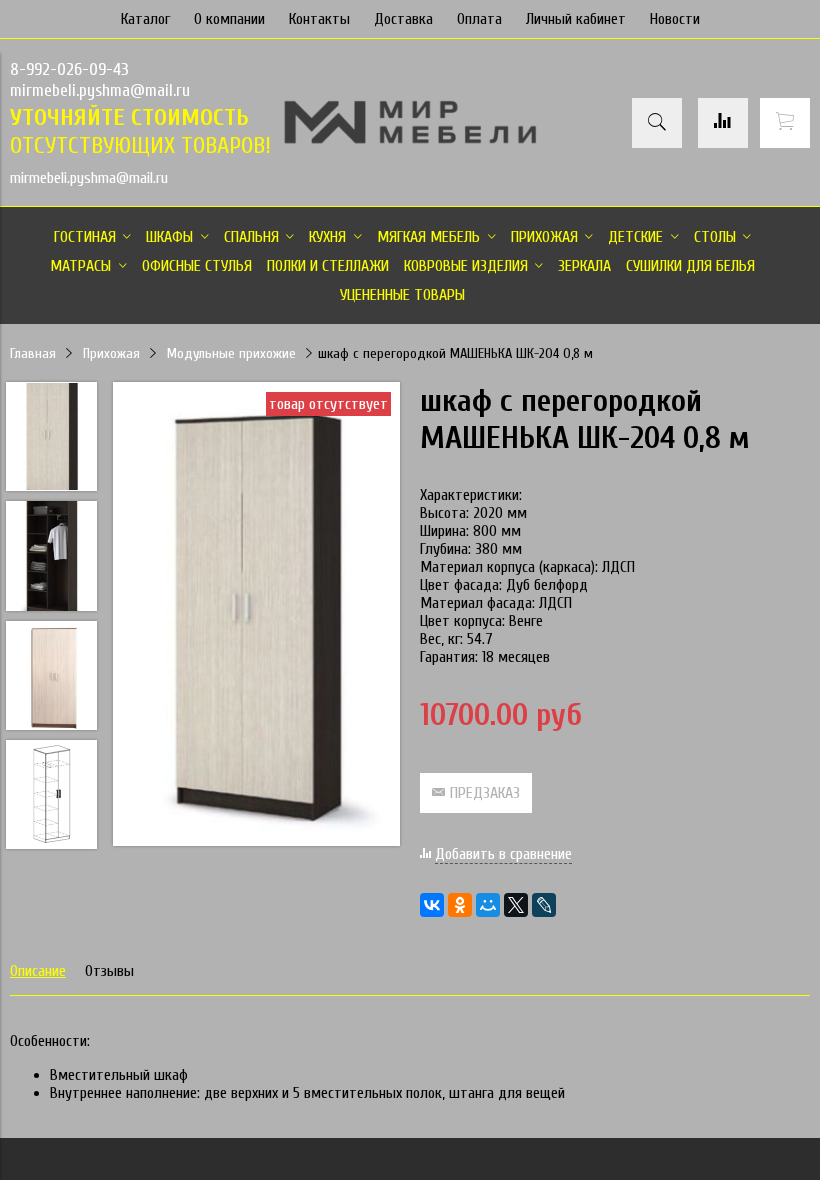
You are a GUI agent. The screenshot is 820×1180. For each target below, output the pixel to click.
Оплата (479, 19)
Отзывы (109, 971)
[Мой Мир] (488, 905)
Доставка (403, 19)
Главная (33, 353)
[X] (516, 905)
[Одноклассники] (460, 905)
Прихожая (111, 353)
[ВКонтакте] (432, 905)
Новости (675, 19)
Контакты (319, 19)
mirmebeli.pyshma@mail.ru (100, 90)
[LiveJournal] (544, 905)
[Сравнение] (723, 123)
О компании (229, 19)
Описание (38, 971)
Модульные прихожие (231, 353)
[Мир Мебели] (409, 140)
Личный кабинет (576, 19)
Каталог (145, 19)
